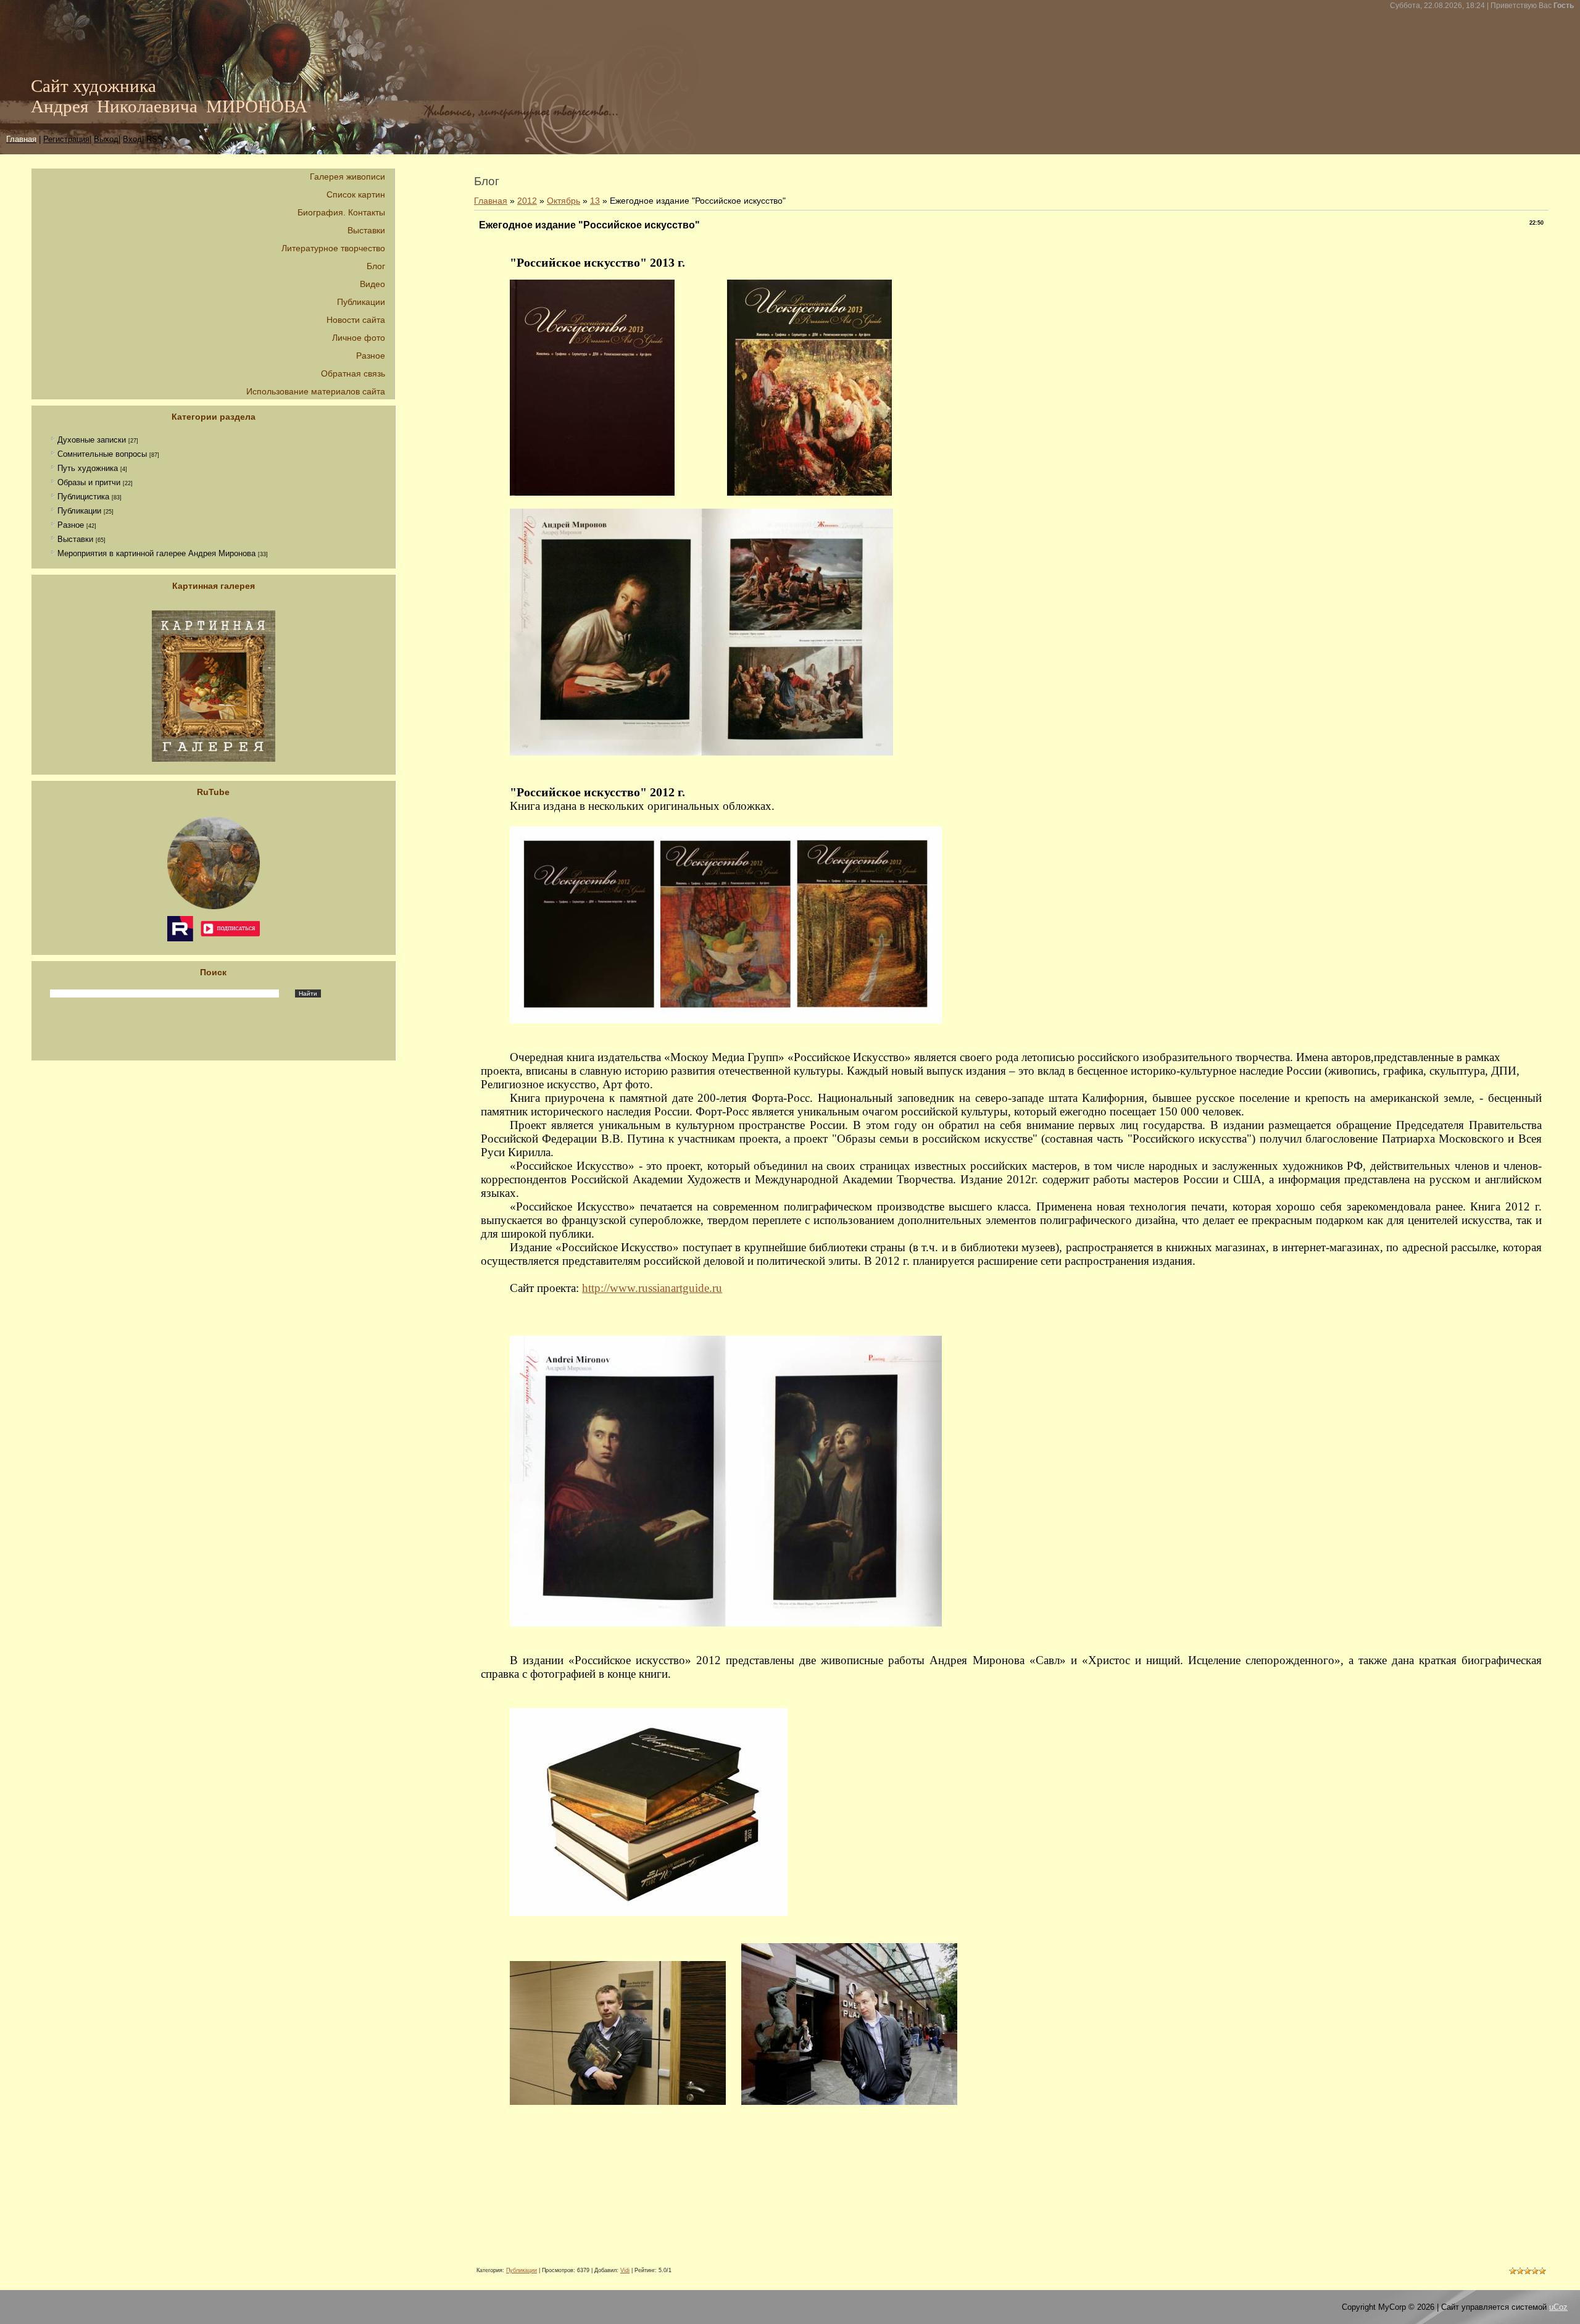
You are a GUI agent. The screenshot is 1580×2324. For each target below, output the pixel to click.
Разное (71, 525)
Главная (491, 201)
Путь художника (88, 468)
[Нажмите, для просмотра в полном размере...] (592, 491)
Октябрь (563, 201)
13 (595, 201)
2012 (527, 201)
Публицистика (83, 497)
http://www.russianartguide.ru (652, 1288)
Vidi (625, 2270)
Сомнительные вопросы (102, 454)
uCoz (1558, 2307)
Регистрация (66, 139)
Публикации (79, 511)
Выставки (75, 539)
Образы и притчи (89, 482)
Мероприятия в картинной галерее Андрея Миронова (156, 553)
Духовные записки (92, 440)
